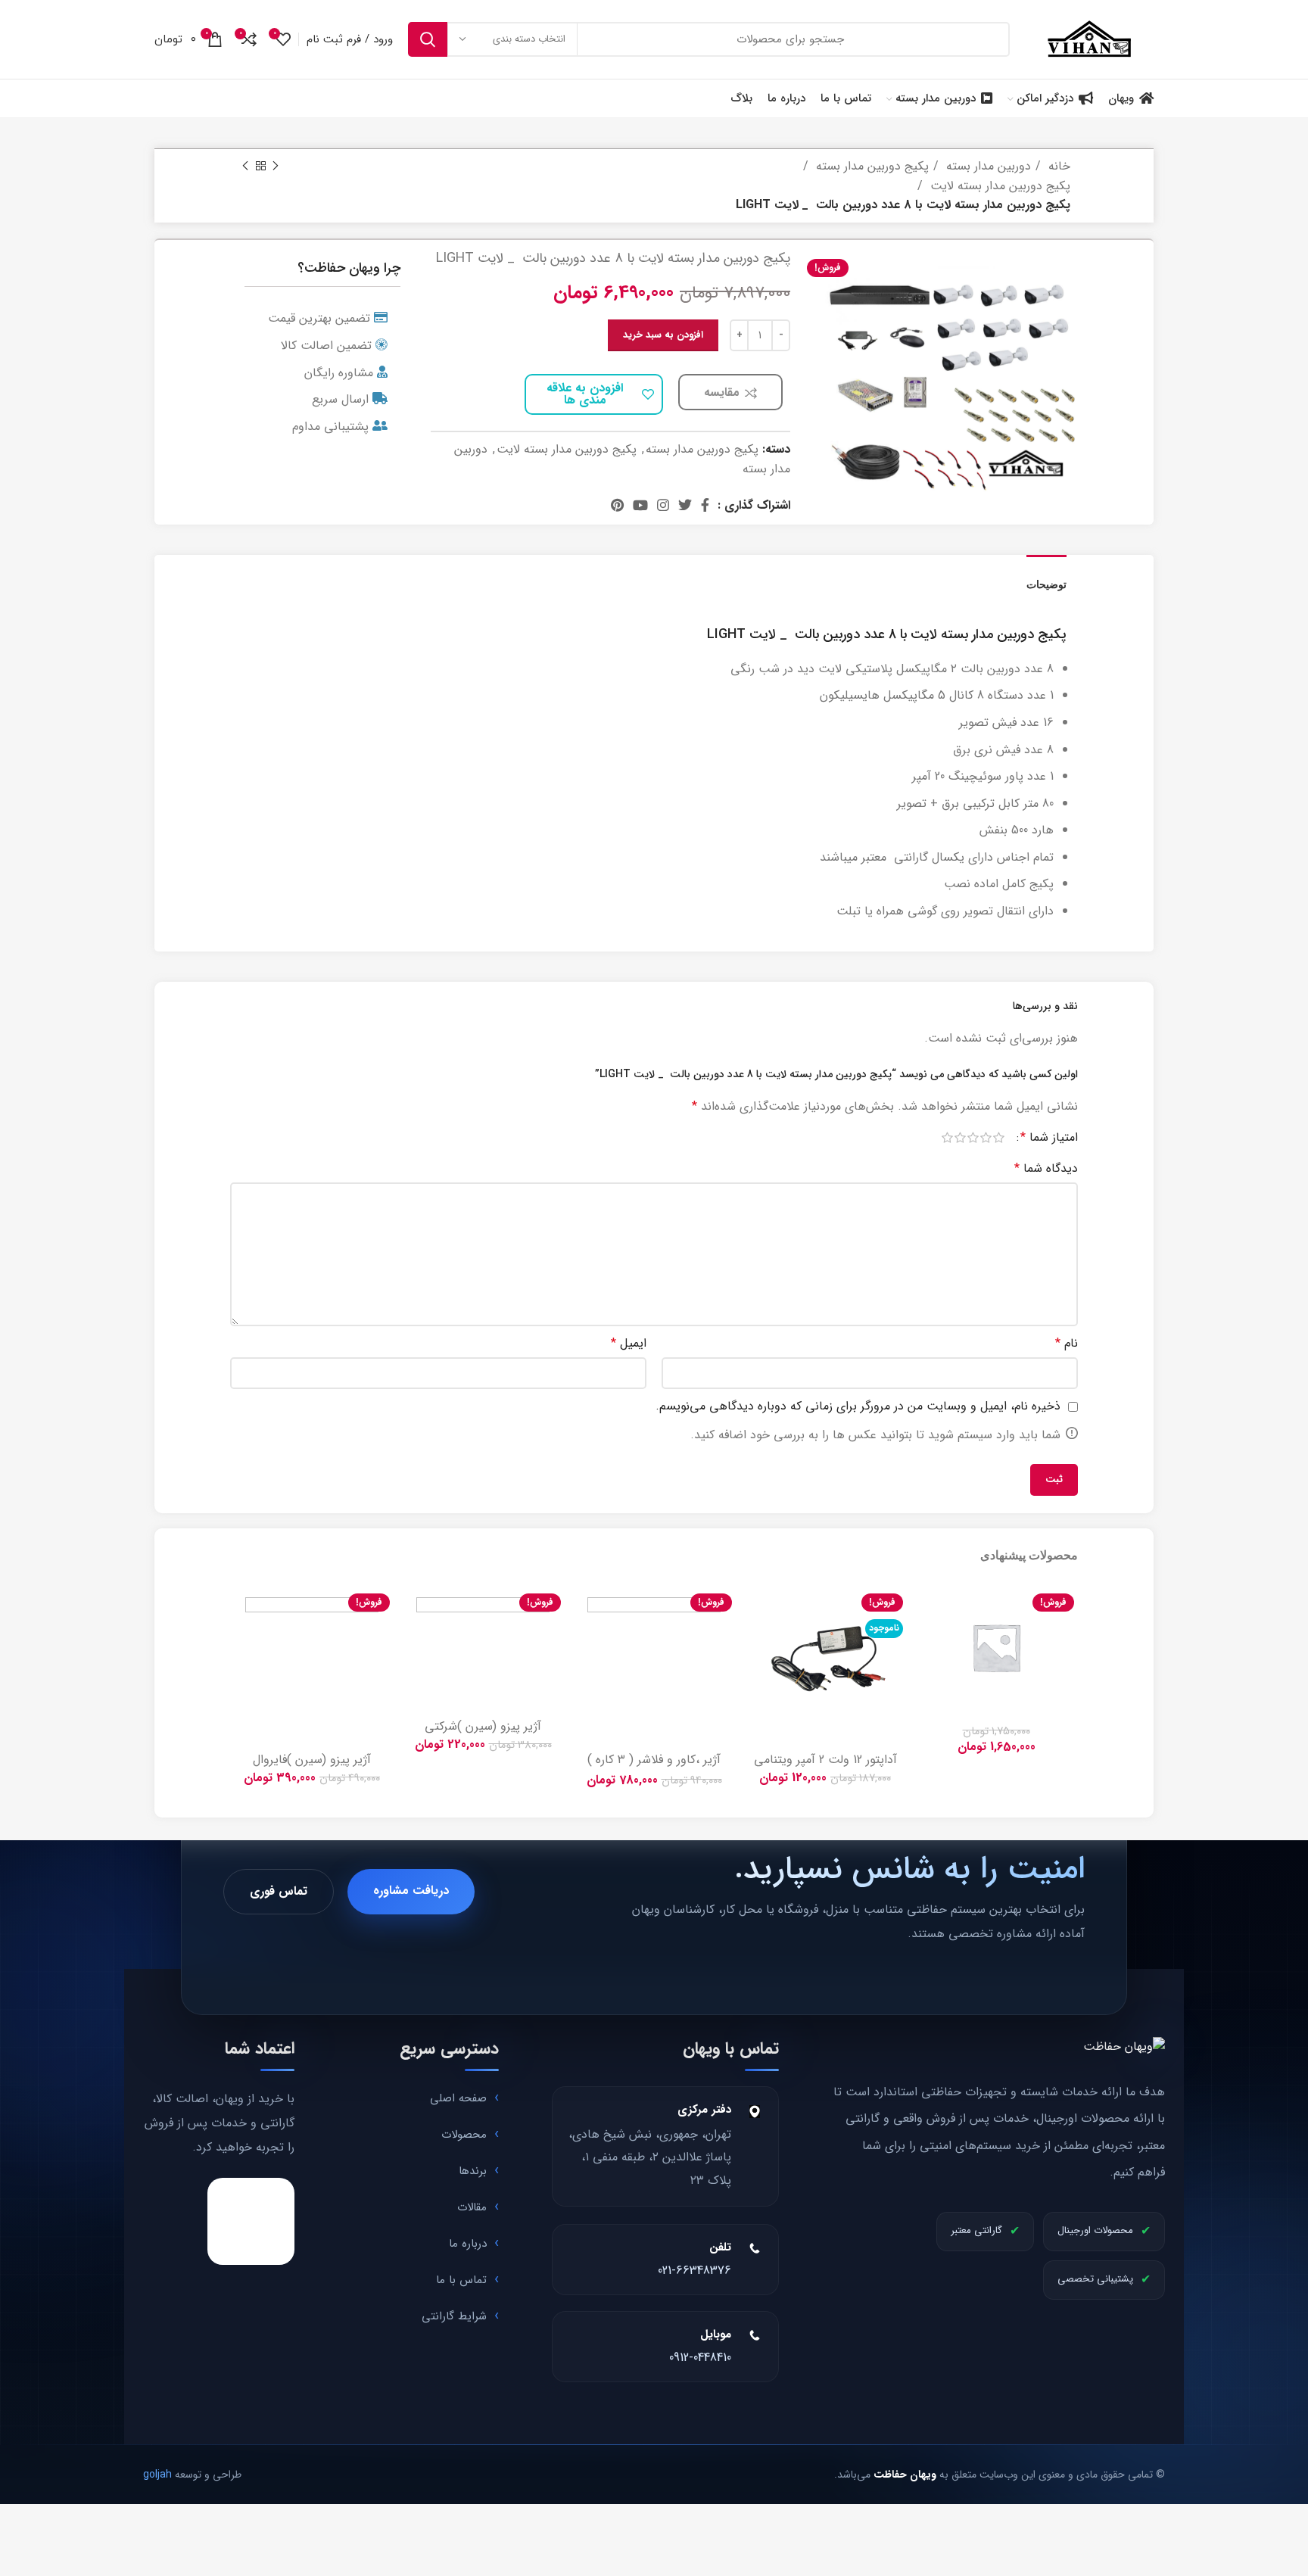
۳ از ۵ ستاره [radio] (973, 1138)
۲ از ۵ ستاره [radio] (986, 1138)
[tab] (1046, 577)
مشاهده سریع (926, 1675)
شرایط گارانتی (454, 2316)
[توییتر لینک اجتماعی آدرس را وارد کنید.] (685, 505)
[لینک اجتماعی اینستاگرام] (663, 505)
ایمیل (629, 1343)
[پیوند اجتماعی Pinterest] (617, 505)
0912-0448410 (700, 2358)
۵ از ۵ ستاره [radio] (947, 1138)
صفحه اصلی (458, 2098)
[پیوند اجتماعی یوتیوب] (640, 505)
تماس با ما (461, 2280)
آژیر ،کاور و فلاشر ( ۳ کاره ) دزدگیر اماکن (654, 1766)
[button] (926, 1641)
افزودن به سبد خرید (663, 335)
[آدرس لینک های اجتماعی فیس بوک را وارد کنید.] (705, 505)
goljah (157, 2475)
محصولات (464, 2135)
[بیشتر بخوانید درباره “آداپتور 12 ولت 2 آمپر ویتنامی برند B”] (755, 1641)
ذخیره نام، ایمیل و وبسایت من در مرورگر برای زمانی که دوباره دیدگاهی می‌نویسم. (858, 1406)
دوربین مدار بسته (987, 166)
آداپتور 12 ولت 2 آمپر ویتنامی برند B (825, 1766)
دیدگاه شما (1046, 1168)
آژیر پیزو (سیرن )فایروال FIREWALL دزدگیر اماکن (312, 1766)
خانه (1057, 166)
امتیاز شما (1049, 1138)
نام (1067, 1343)
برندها (473, 2171)
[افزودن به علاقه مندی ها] (926, 1607)
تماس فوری (279, 1891)
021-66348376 (694, 2271)
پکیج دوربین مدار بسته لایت (998, 186)
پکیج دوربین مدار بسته (870, 166)
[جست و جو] (428, 39)
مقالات (472, 2207)
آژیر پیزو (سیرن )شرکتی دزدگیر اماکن (483, 1733)
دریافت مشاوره (411, 1891)
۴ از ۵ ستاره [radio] (960, 1138)
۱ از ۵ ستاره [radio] (999, 1138)
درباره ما (468, 2244)
